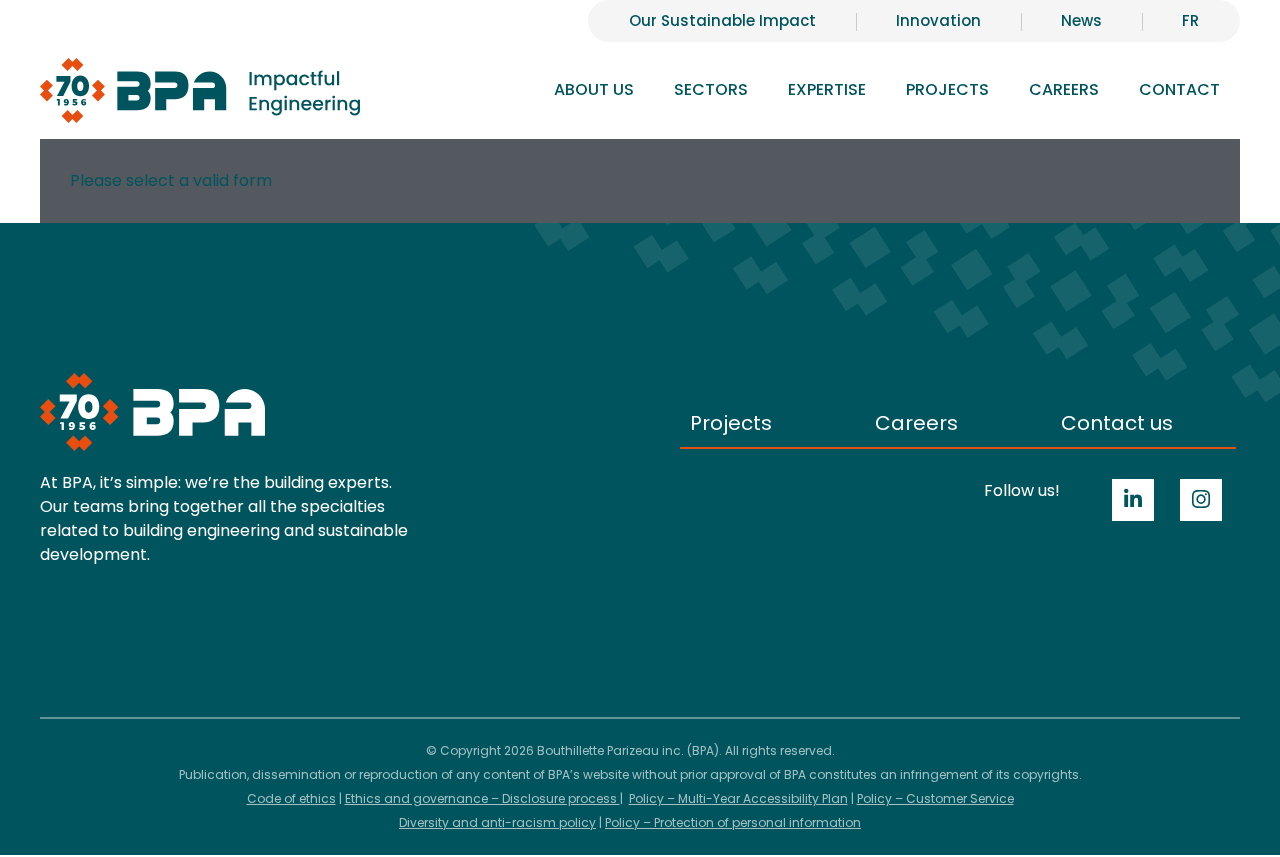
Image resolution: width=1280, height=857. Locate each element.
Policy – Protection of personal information (733, 822)
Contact (1179, 89)
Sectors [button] (711, 89)
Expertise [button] (827, 89)
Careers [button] (1064, 89)
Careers (916, 423)
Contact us (1117, 423)
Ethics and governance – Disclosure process (482, 798)
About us (594, 89)
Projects (947, 89)
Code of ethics (291, 798)
